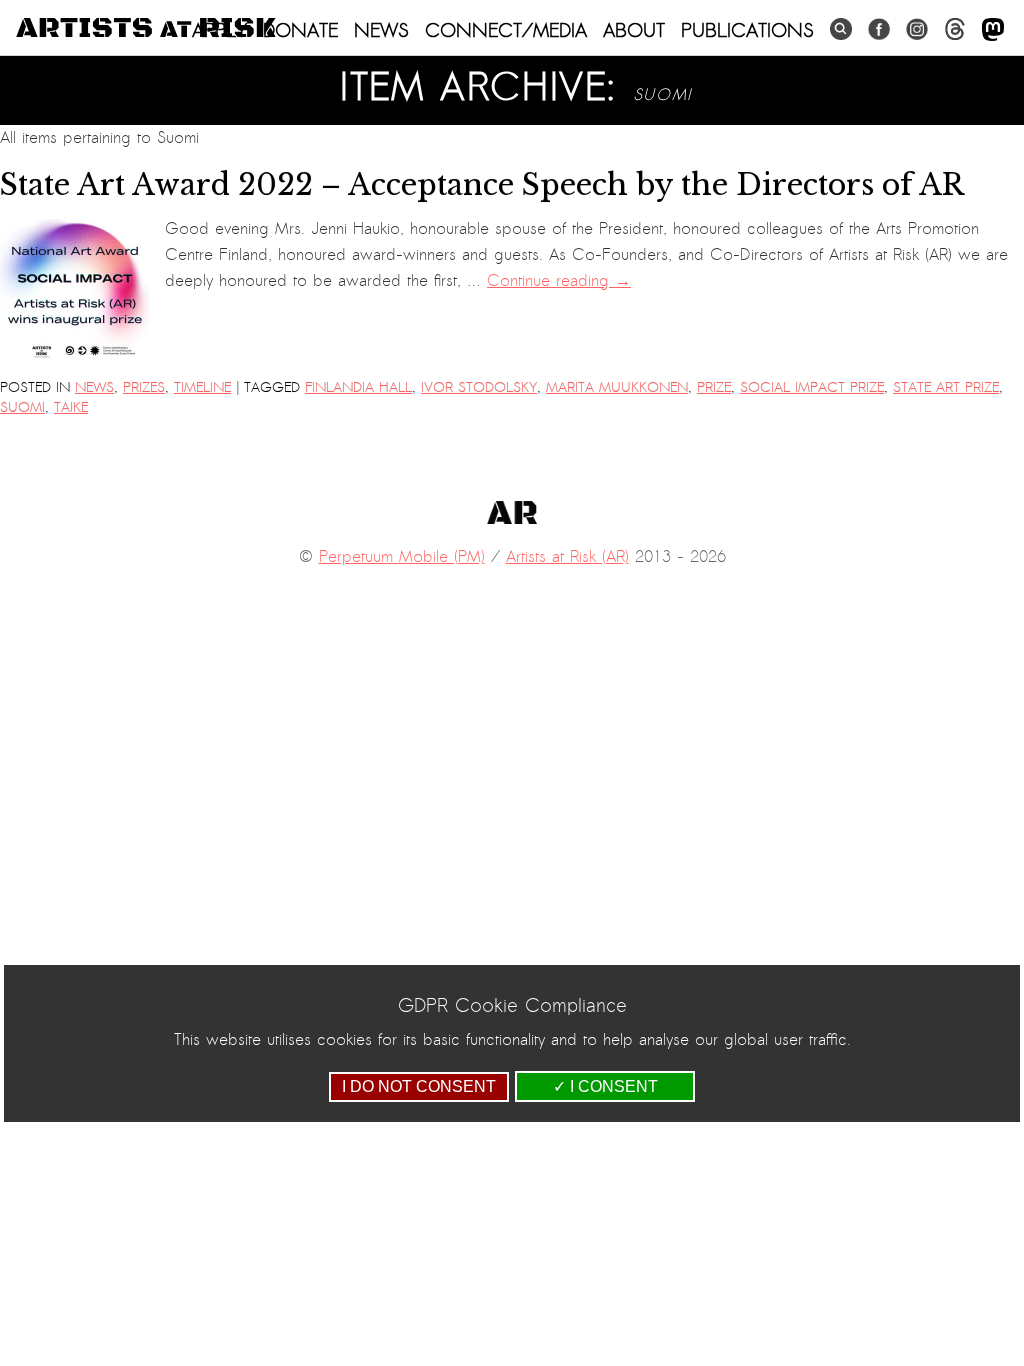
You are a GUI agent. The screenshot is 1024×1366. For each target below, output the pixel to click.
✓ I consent (605, 1086)
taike (71, 407)
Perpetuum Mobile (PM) (402, 557)
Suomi (22, 407)
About (634, 30)
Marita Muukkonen (617, 387)
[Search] (841, 29)
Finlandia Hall (358, 387)
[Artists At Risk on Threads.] (955, 29)
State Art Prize (946, 387)
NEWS (381, 30)
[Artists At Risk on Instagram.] (917, 29)
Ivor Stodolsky (479, 387)
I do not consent (419, 1086)
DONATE (300, 30)
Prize (714, 387)
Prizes (144, 387)
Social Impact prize (812, 387)
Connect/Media (506, 30)
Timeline (202, 387)
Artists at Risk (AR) (567, 557)
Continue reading (559, 281)
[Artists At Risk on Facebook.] (879, 29)
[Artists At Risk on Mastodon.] (993, 30)
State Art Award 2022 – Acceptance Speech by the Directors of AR (486, 185)
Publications (747, 30)
